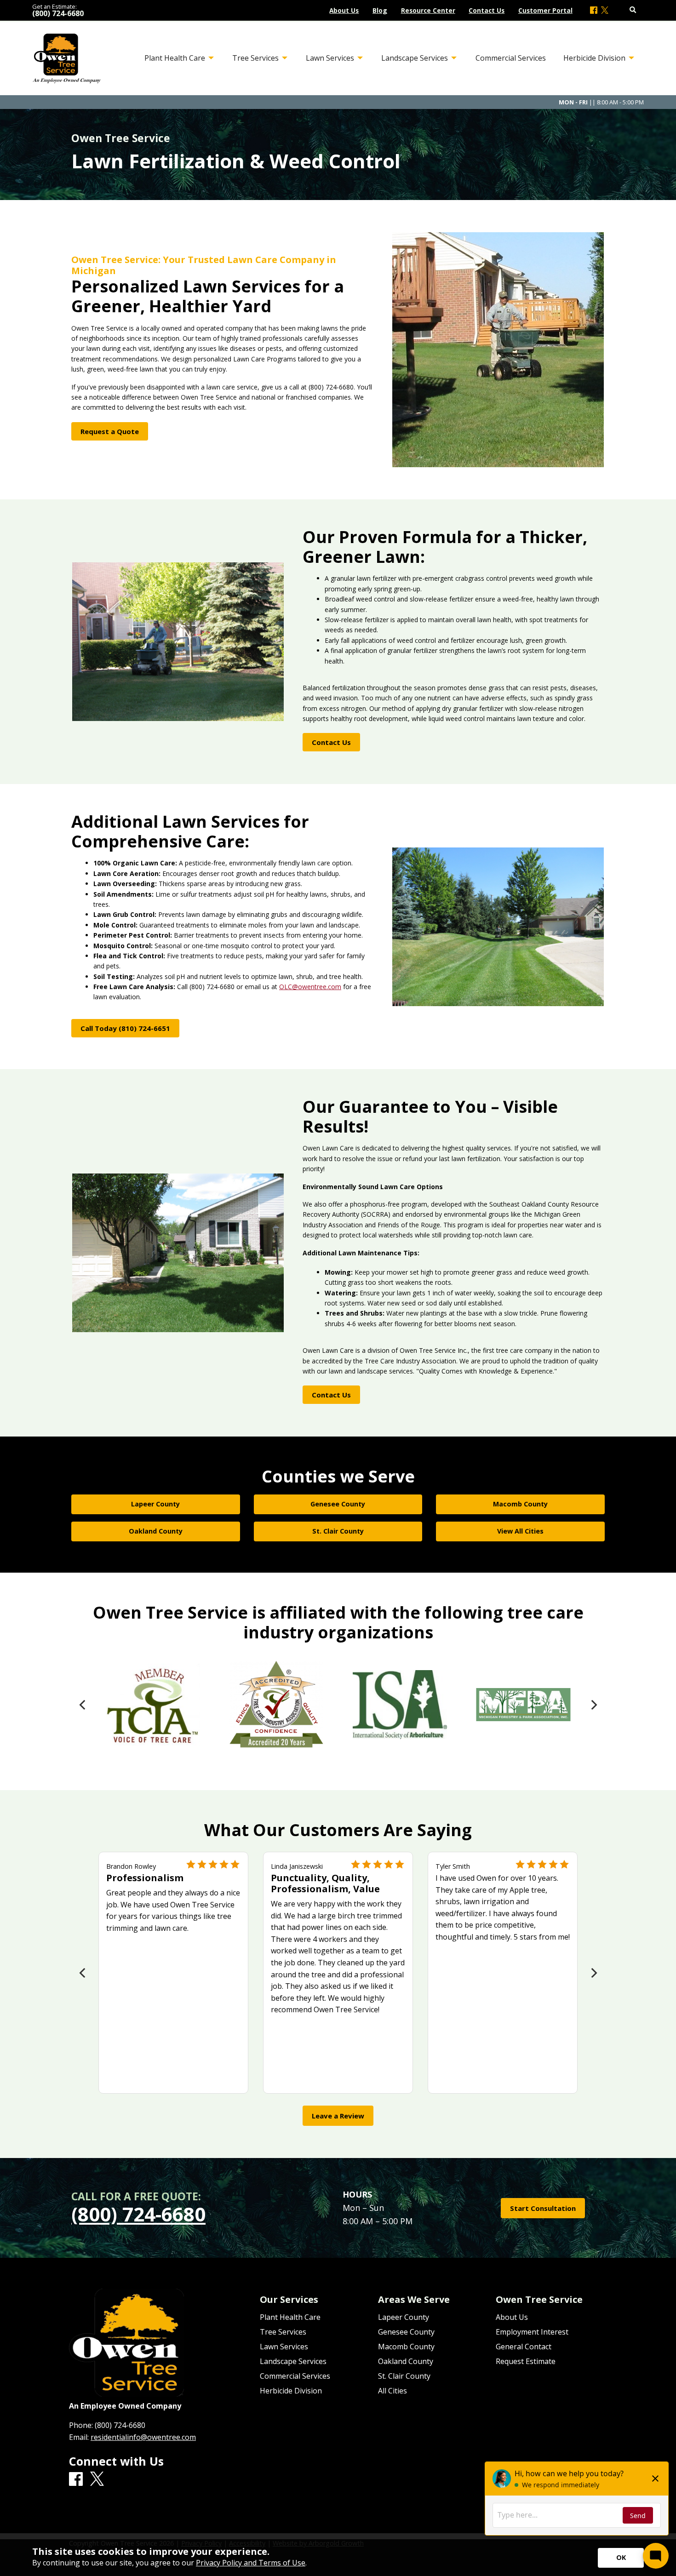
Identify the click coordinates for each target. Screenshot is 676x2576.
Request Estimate (526, 2361)
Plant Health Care (290, 2317)
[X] (605, 11)
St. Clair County (404, 2376)
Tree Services (283, 2332)
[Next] (593, 1705)
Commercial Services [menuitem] (511, 58)
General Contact (524, 2347)
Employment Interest (532, 2332)
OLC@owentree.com (310, 987)
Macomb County (406, 2347)
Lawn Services (284, 2347)
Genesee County (406, 2332)
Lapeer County (404, 2317)
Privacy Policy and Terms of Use (251, 2563)
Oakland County (406, 2361)
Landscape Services (293, 2361)
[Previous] (83, 1705)
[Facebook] (594, 11)
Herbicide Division (291, 2391)
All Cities (392, 2391)
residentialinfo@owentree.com (143, 2437)
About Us (512, 2317)
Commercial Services (295, 2376)
